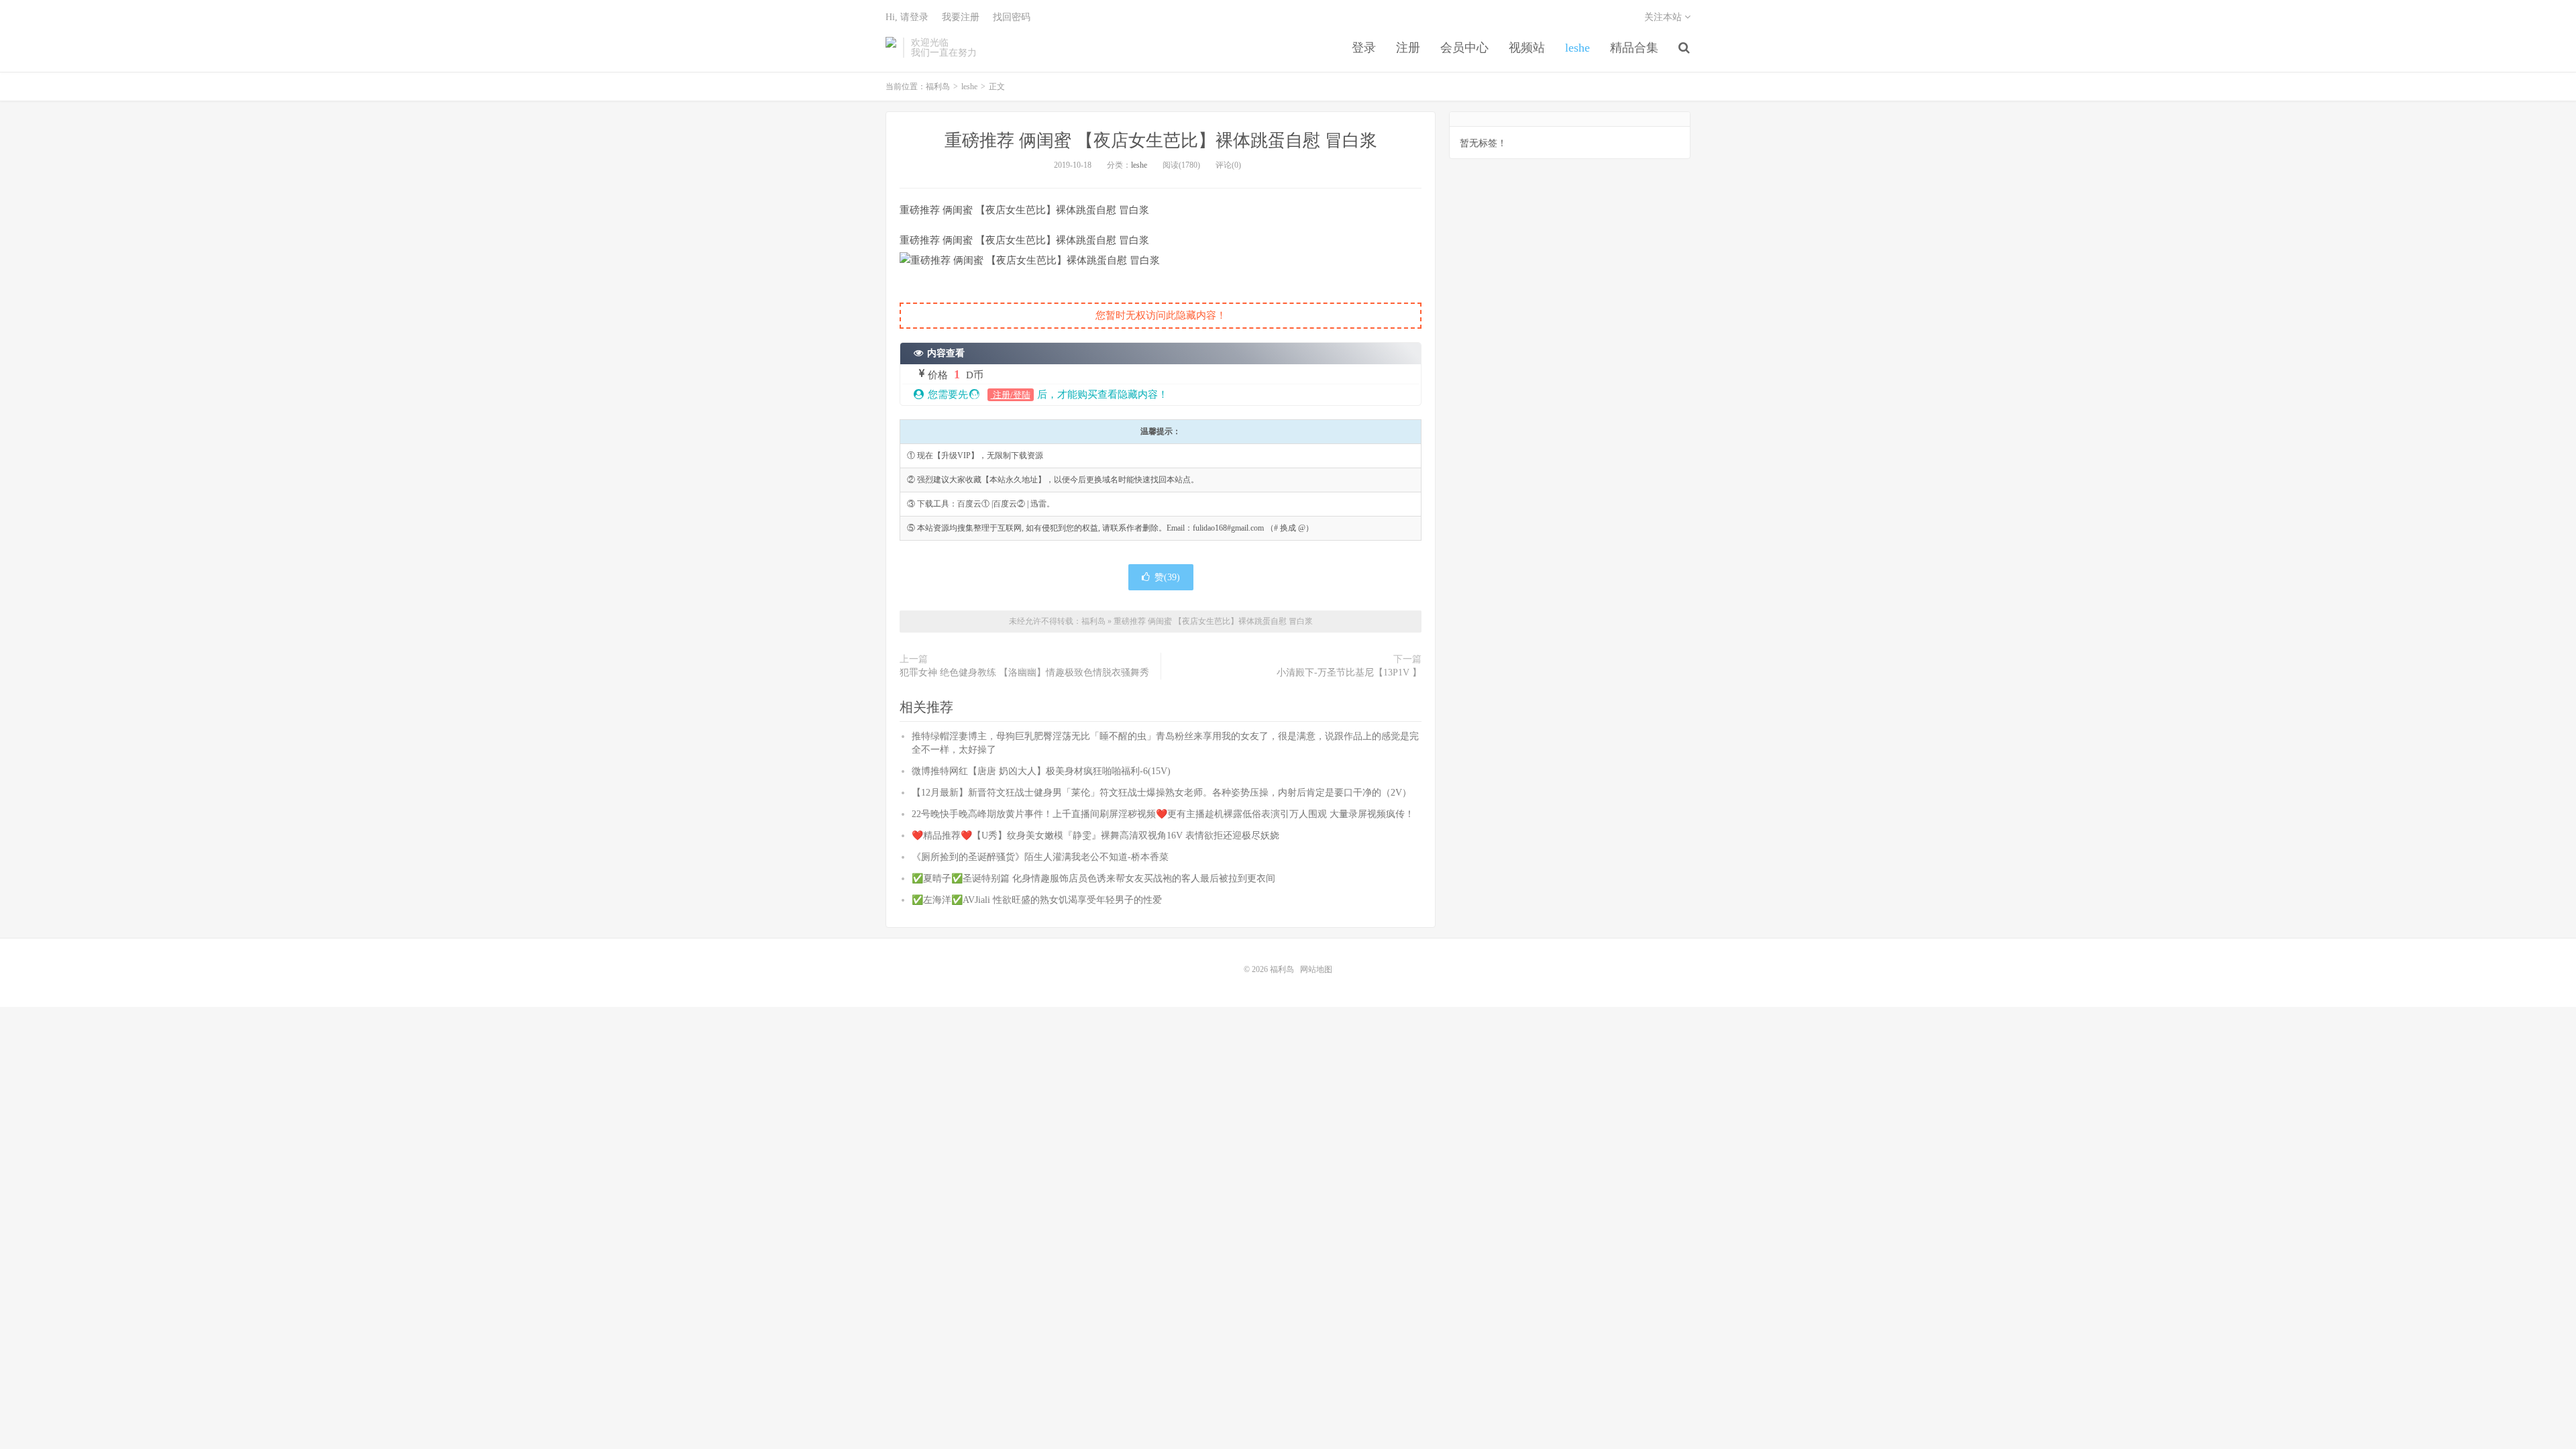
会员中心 (1464, 48)
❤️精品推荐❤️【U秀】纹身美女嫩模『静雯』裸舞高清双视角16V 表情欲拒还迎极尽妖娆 (1095, 836)
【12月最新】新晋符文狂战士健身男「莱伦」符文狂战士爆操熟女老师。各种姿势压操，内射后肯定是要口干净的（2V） (1162, 793)
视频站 (1527, 48)
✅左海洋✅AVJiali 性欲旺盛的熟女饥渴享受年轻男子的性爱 (1037, 900)
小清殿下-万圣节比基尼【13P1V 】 (1349, 673)
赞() (1167, 577)
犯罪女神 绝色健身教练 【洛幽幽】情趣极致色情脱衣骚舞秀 (1024, 673)
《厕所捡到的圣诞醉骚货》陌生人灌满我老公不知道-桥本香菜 (1040, 857)
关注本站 (1664, 17)
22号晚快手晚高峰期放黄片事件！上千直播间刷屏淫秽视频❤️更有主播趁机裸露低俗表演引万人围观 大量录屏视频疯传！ (1163, 814)
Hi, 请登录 (907, 17)
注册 (1408, 48)
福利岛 (891, 48)
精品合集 (1634, 48)
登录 (1364, 48)
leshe (1577, 48)
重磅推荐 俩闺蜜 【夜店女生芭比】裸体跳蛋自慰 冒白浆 (1161, 141)
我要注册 (961, 17)
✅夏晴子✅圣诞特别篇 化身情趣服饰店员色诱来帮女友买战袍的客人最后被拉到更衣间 (1093, 878)
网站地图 (1316, 969)
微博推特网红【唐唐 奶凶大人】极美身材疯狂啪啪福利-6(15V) (1041, 771)
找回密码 (1012, 17)
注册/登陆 (1011, 395)
